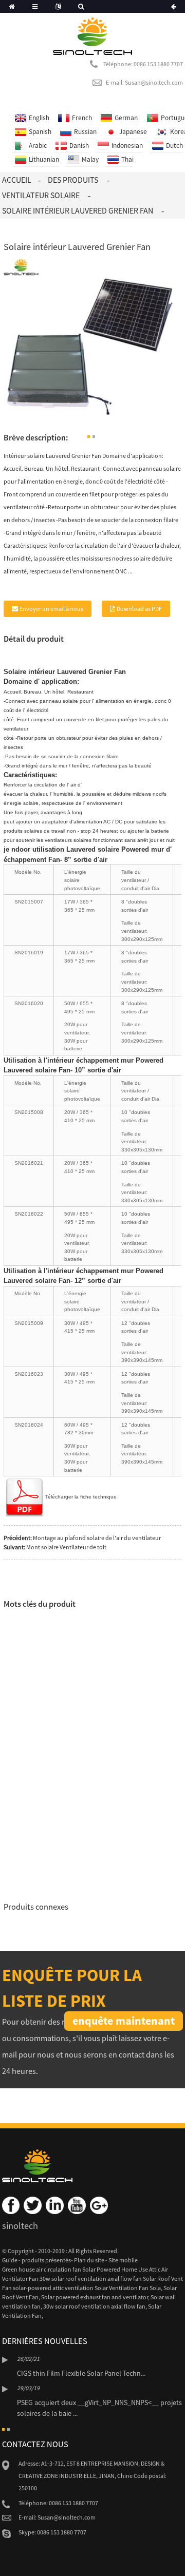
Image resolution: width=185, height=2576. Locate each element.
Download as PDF (139, 609)
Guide (10, 2260)
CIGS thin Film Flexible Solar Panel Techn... (81, 2373)
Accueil (17, 180)
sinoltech (20, 2226)
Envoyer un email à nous (51, 609)
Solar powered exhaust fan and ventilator (95, 2297)
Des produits (73, 180)
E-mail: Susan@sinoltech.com (144, 82)
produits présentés (46, 2260)
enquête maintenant (124, 2021)
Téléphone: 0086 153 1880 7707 (143, 64)
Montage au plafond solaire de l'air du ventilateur (97, 1538)
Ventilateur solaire (41, 195)
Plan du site (90, 2260)
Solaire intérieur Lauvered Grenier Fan (78, 210)
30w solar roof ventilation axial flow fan (94, 2306)
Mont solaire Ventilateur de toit (66, 1547)
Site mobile (123, 2260)
